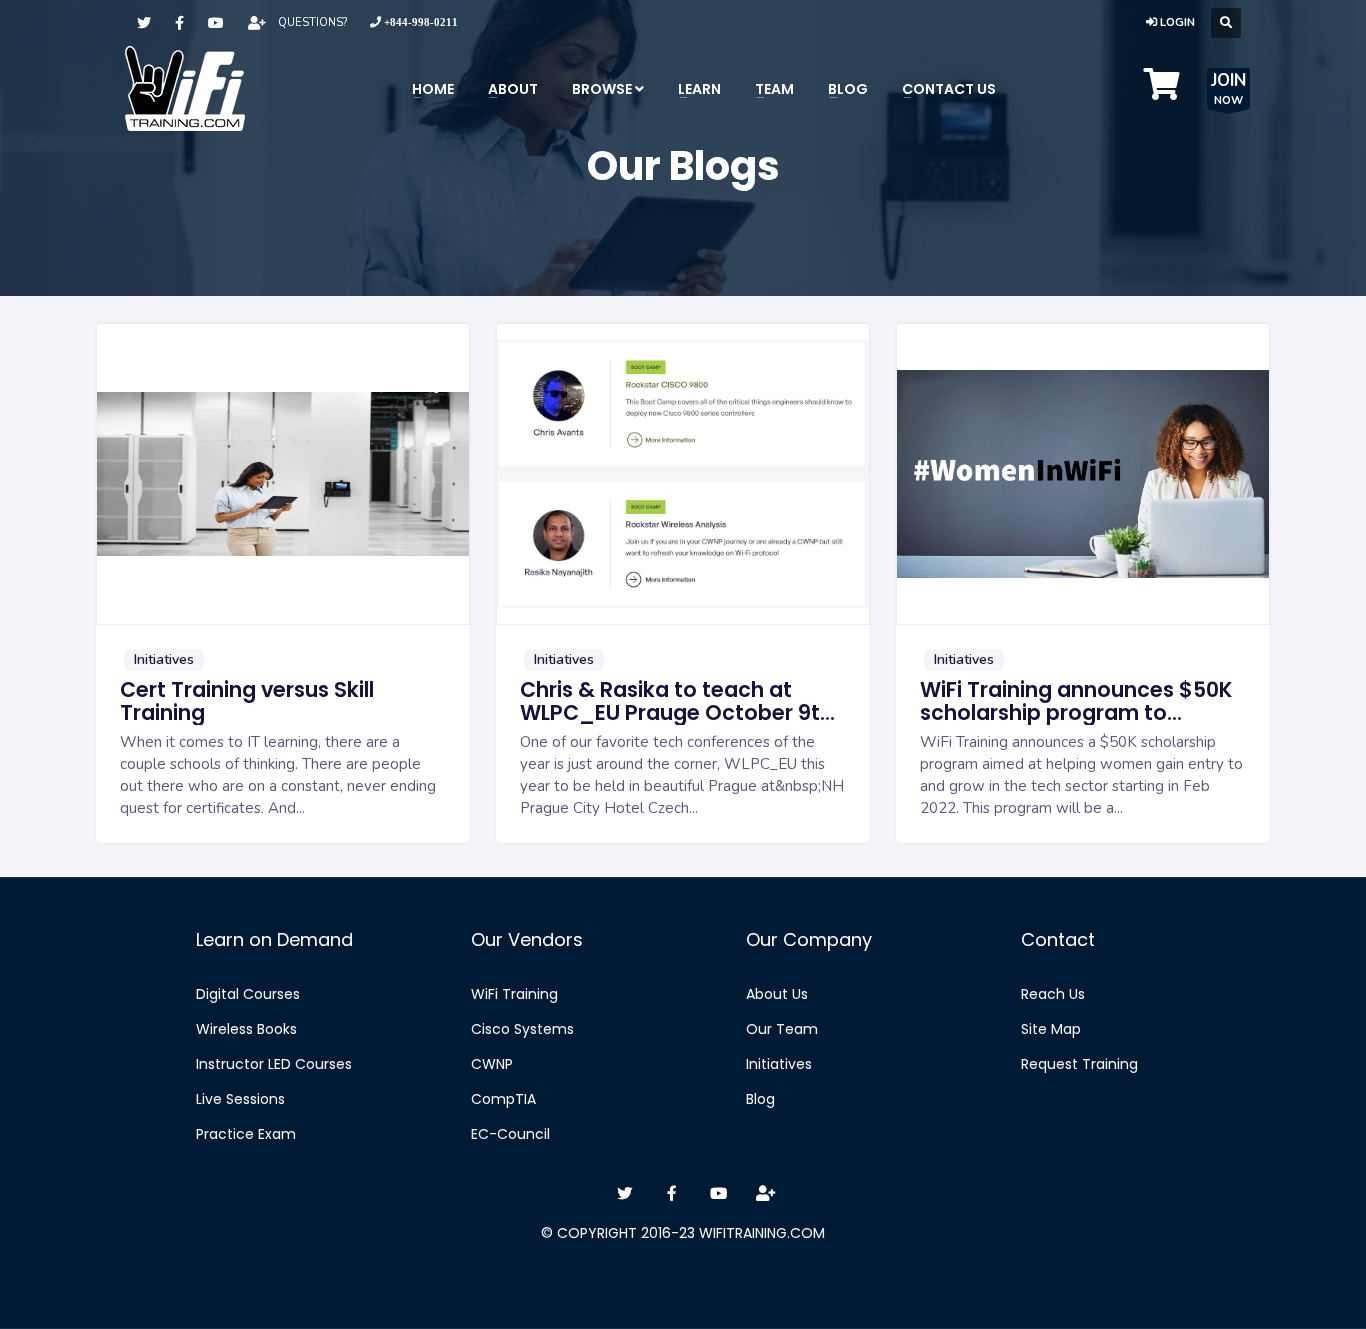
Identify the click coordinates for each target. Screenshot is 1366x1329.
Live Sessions (240, 1099)
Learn (699, 89)
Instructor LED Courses (274, 1064)
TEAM (774, 89)
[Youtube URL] (216, 23)
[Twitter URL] (144, 23)
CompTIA (503, 1099)
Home (433, 89)
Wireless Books (246, 1029)
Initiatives (779, 1064)
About (513, 89)
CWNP (492, 1064)
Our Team (782, 1029)
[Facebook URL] (179, 23)
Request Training (1079, 1064)
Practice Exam (246, 1134)
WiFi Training (514, 994)
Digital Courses (248, 994)
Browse (603, 89)
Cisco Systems (522, 1029)
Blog (760, 1099)
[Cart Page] (1162, 91)
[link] (414, 22)
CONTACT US (949, 89)
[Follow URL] (257, 23)
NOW (1228, 88)
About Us (777, 994)
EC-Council (510, 1134)
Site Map (1051, 1029)
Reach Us (1053, 994)
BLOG (848, 89)
